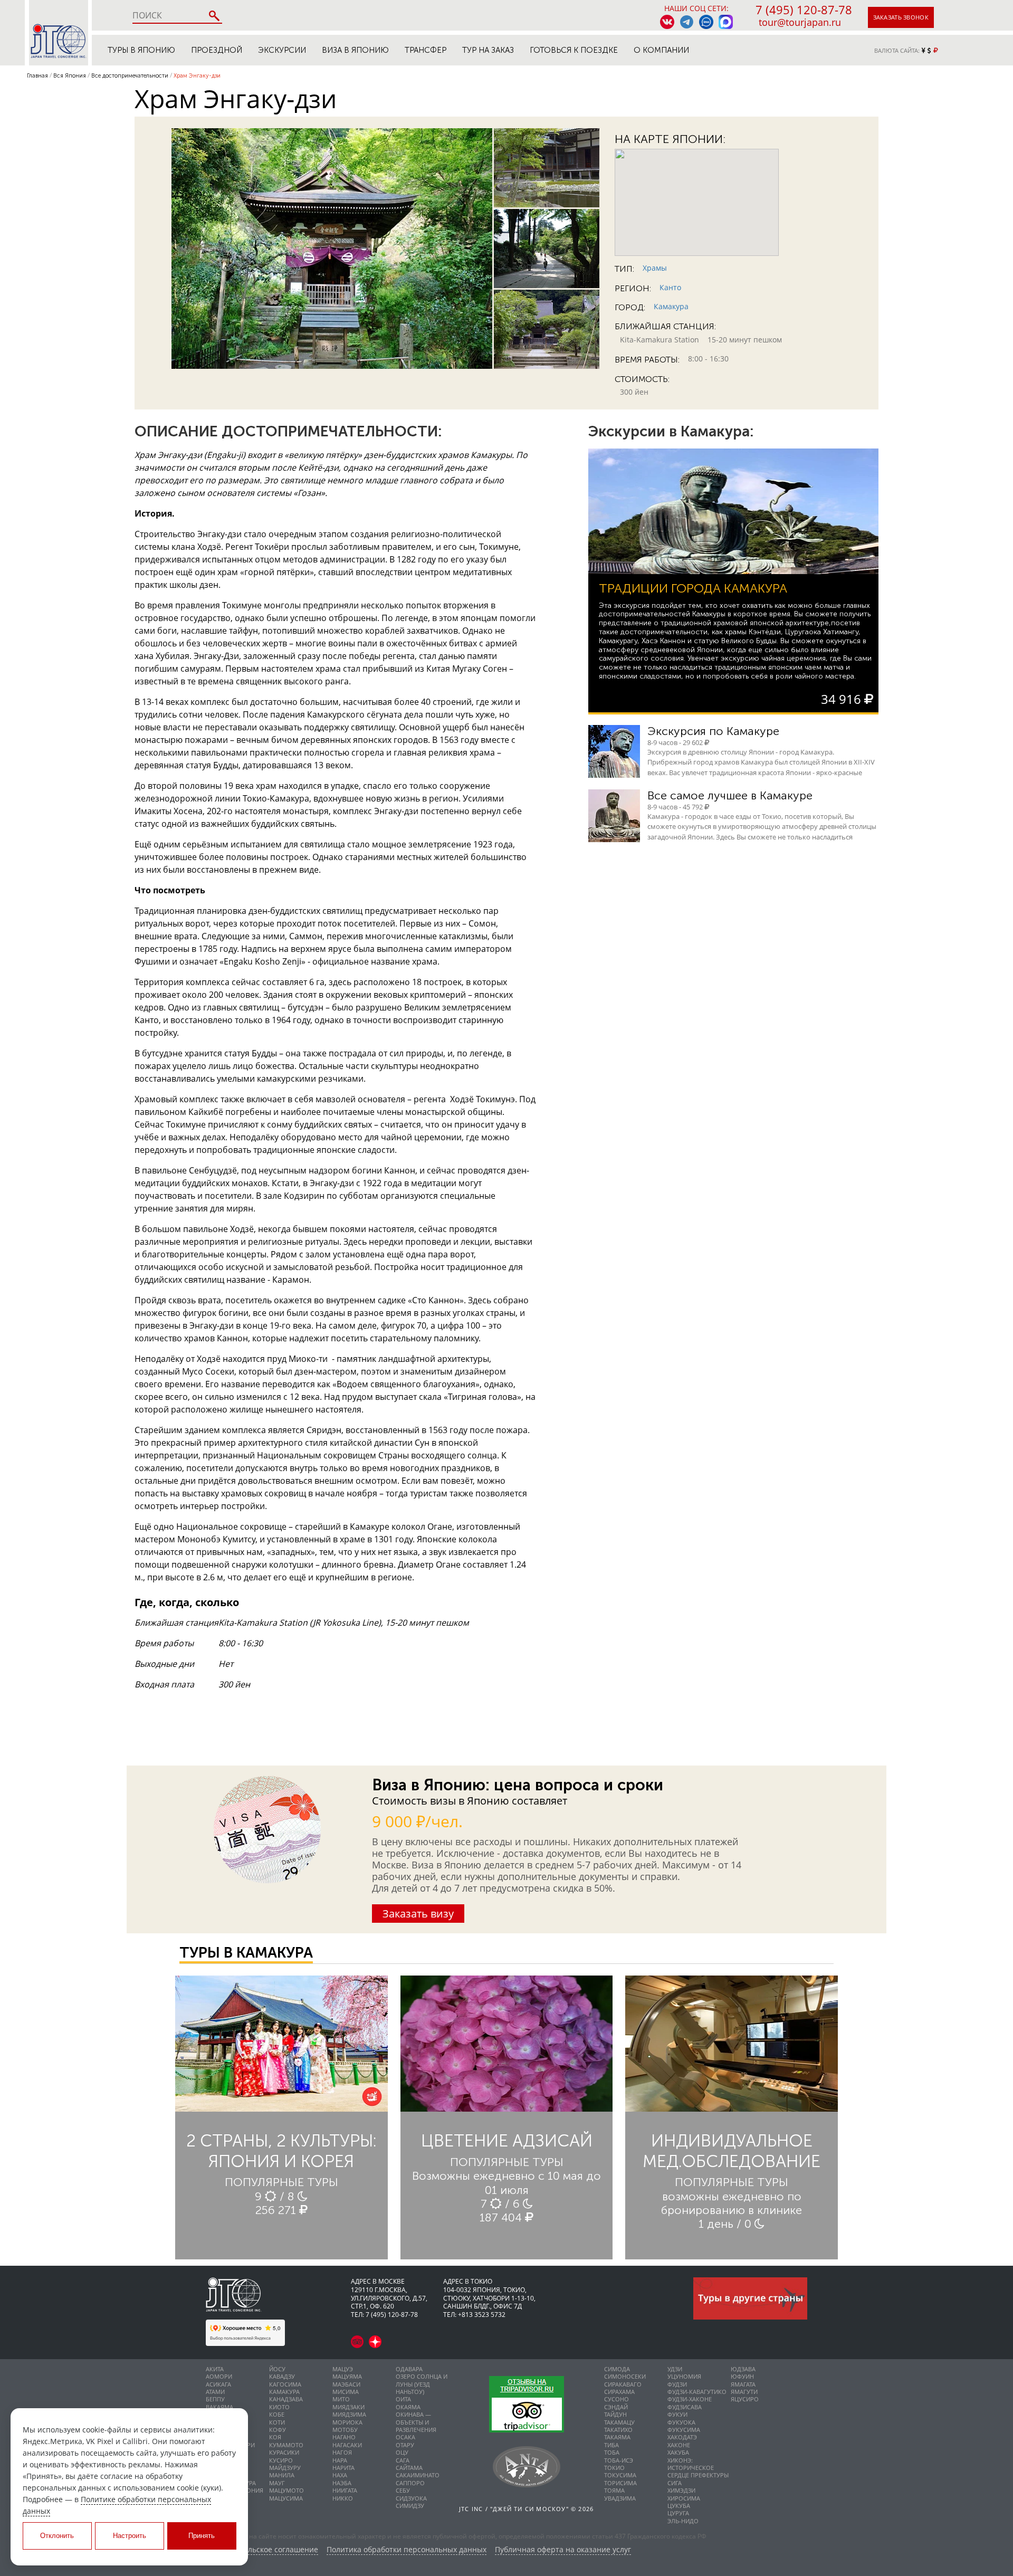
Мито (341, 2399)
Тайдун (615, 2414)
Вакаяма (219, 2407)
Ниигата (345, 2490)
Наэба (342, 2483)
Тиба (611, 2445)
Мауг (277, 2483)
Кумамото (286, 2445)
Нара (340, 2460)
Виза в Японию (355, 50)
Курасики (284, 2452)
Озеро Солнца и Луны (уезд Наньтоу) (422, 2384)
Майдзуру (285, 2468)
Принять (202, 2536)
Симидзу (410, 2506)
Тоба (612, 2452)
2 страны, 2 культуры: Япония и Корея (281, 2151)
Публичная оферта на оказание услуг (563, 2550)
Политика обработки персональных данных (407, 2550)
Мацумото (286, 2490)
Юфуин (742, 2376)
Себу (403, 2490)
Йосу (277, 2369)
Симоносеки (625, 2376)
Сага (403, 2460)
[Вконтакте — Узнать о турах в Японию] (667, 22)
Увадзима (620, 2498)
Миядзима (349, 2414)
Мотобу (345, 2430)
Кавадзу (282, 2376)
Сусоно (617, 2399)
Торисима (620, 2483)
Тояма (614, 2490)
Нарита (343, 2468)
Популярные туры (281, 2182)
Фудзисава (685, 2407)
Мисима (346, 2392)
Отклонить (57, 2536)
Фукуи (677, 2414)
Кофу (278, 2430)
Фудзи (677, 2384)
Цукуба (679, 2506)
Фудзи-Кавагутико (697, 2392)
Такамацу (619, 2422)
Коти (277, 2422)
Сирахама (619, 2392)
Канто (670, 287)
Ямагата (743, 2384)
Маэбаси (346, 2384)
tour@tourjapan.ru (800, 22)
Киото (279, 2407)
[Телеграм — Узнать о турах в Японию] (687, 22)
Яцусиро (745, 2399)
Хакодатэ (682, 2437)
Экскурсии (282, 50)
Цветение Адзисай (507, 2141)
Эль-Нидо (683, 2521)
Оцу (402, 2452)
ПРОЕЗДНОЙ (217, 50)
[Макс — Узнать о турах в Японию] (726, 22)
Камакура (671, 306)
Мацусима (286, 2498)
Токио (614, 2468)
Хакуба (678, 2452)
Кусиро (281, 2460)
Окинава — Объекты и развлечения (416, 2422)
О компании (661, 50)
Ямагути (744, 2392)
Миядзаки (348, 2407)
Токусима (620, 2475)
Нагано (344, 2437)
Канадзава (286, 2399)
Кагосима (285, 2384)
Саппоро (410, 2483)
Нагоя (342, 2452)
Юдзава (743, 2369)
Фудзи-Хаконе (690, 2399)
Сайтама (409, 2468)
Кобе (277, 2414)
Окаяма (408, 2407)
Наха (340, 2475)
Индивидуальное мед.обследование (732, 2151)
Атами (215, 2392)
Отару (405, 2445)
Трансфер (426, 50)
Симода (617, 2369)
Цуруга (678, 2513)
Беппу (215, 2399)
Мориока (347, 2422)
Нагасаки (347, 2445)
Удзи (675, 2369)
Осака (405, 2437)
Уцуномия (684, 2376)
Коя (275, 2437)
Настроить (130, 2536)
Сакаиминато (418, 2475)
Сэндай (616, 2407)
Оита (403, 2399)
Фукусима (684, 2430)
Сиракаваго (623, 2384)
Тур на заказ (488, 50)
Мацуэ (343, 2369)
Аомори (219, 2376)
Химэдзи (681, 2490)
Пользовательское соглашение (262, 2550)
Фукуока (681, 2422)
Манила (282, 2475)
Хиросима (684, 2498)
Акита (215, 2369)
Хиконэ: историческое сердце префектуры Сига (698, 2472)
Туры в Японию (141, 50)
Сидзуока (411, 2498)
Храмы (655, 268)
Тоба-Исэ (619, 2460)
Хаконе (679, 2445)
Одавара (409, 2369)
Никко (343, 2498)
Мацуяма (347, 2376)
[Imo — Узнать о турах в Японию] (706, 22)
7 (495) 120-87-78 (804, 9)
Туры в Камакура (246, 1953)
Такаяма (617, 2437)
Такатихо (618, 2430)
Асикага (218, 2384)
